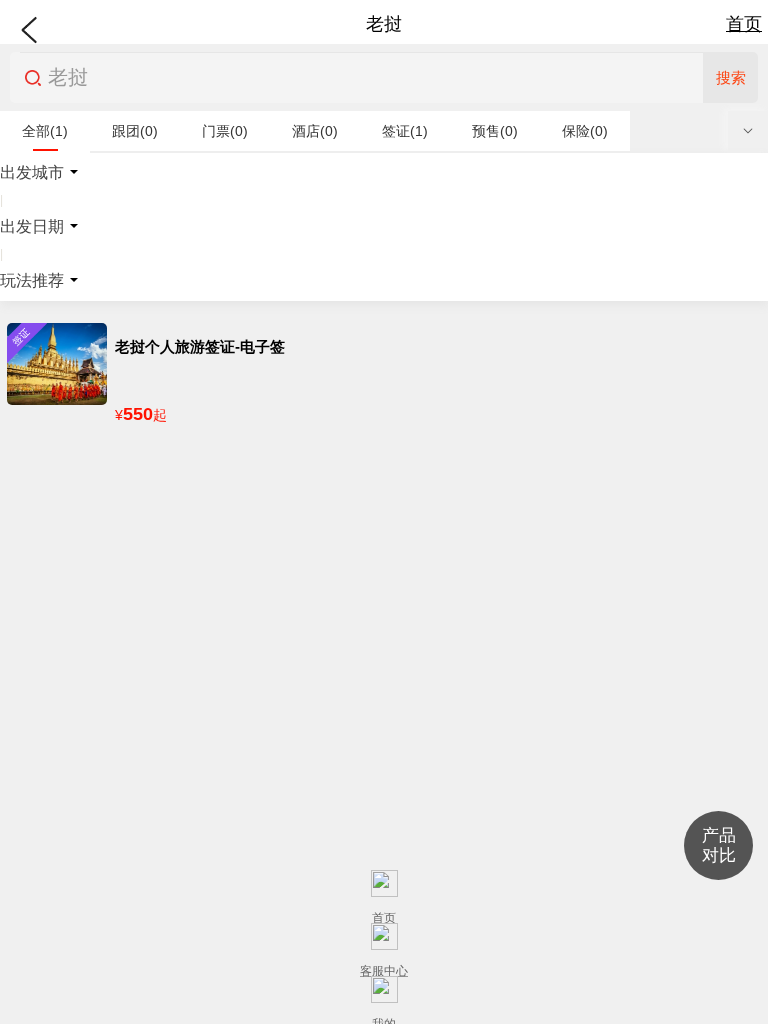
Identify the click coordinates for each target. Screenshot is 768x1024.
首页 (744, 24)
